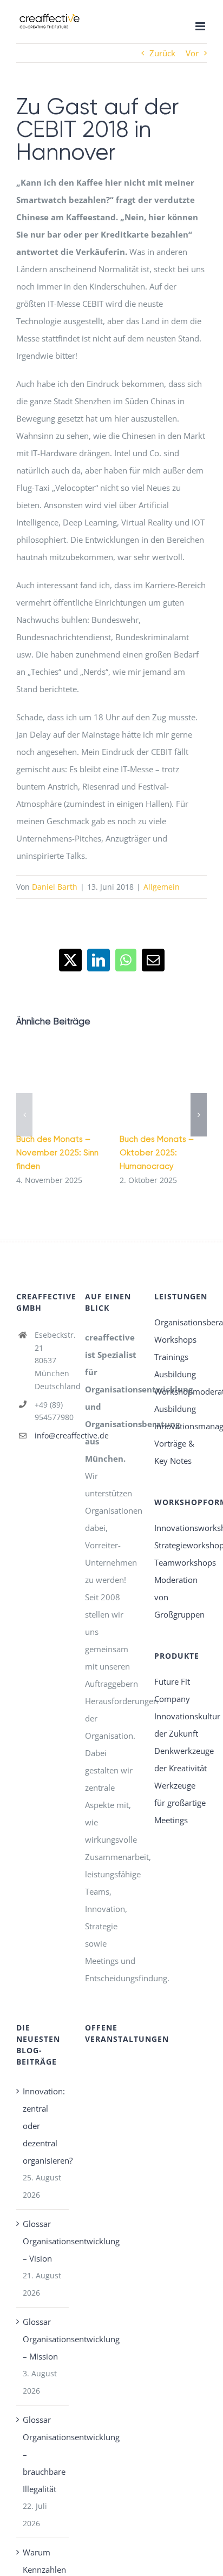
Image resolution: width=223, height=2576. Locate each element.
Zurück (162, 53)
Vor (192, 53)
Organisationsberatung (181, 1322)
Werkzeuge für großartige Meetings (180, 1803)
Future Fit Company (172, 1690)
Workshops (175, 1339)
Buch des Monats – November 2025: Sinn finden (57, 1153)
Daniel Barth (55, 887)
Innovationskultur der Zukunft (181, 1725)
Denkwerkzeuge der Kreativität (181, 1759)
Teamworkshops (181, 1562)
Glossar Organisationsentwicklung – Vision (43, 2241)
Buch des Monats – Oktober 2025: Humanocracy (157, 1153)
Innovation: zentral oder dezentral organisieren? (43, 2126)
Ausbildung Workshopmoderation (181, 1383)
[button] (24, 1115)
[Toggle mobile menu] (201, 26)
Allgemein (162, 887)
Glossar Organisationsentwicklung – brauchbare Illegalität (43, 2454)
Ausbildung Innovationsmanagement (181, 1417)
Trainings (171, 1357)
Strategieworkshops (181, 1545)
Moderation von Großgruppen (179, 1597)
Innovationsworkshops (181, 1528)
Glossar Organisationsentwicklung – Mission (43, 2339)
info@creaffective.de (52, 1435)
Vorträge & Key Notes (174, 1452)
